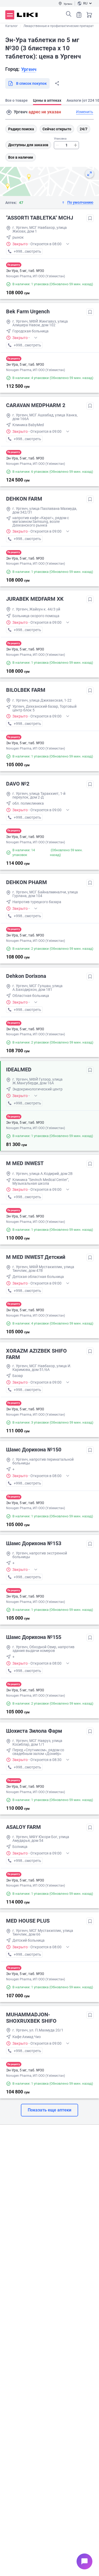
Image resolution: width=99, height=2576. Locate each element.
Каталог (11, 26)
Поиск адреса (9, 112)
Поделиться (57, 83)
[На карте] (89, 174)
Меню (10, 15)
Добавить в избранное (90, 218)
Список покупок (79, 15)
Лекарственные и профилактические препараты (60, 26)
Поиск (69, 14)
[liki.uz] (27, 15)
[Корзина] (89, 15)
